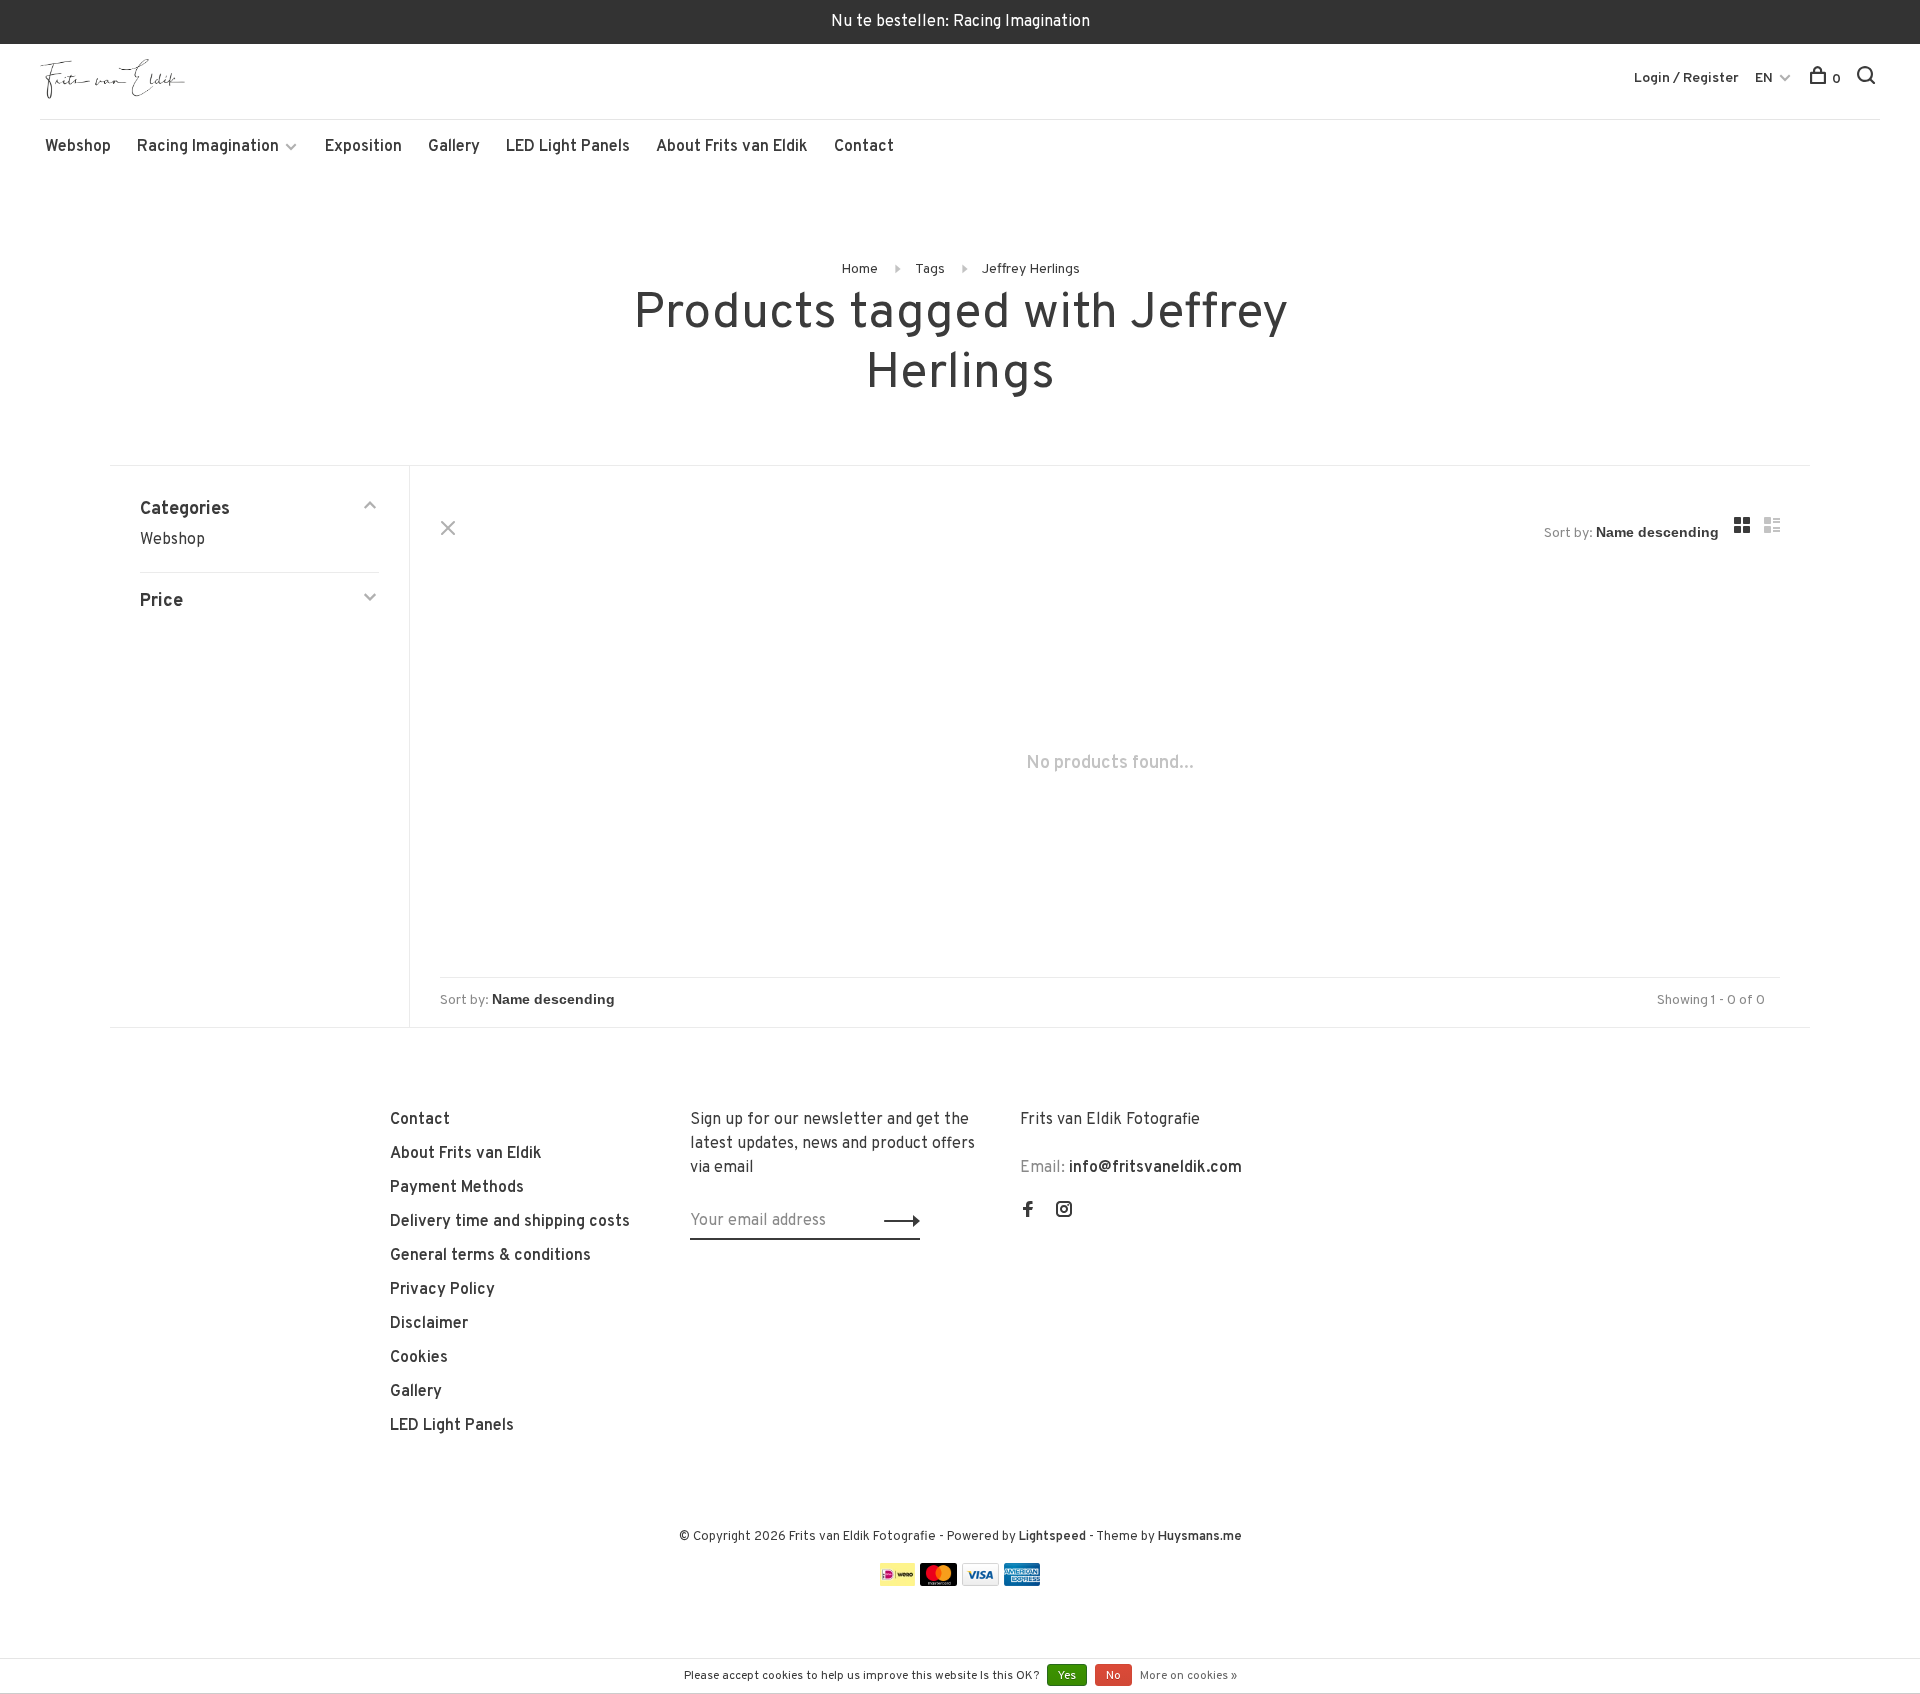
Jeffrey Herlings (1031, 269)
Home (859, 269)
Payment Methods (457, 1188)
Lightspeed (1052, 1537)
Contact (864, 147)
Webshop (78, 147)
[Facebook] (1028, 1212)
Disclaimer (429, 1324)
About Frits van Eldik (732, 147)
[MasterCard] (938, 1582)
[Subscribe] (896, 1221)
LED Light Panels (568, 147)
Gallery (454, 147)
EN (1764, 78)
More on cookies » (1188, 1676)
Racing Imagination (208, 147)
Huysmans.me (1200, 1537)
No (1113, 1676)
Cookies (419, 1358)
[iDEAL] (898, 1582)
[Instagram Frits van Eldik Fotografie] (1064, 1212)
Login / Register (1686, 78)
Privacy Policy (442, 1290)
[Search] (1868, 79)
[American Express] (1022, 1582)
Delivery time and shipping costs (510, 1222)
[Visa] (980, 1582)
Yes (1067, 1676)
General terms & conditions (490, 1256)
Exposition (363, 147)
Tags (930, 269)
